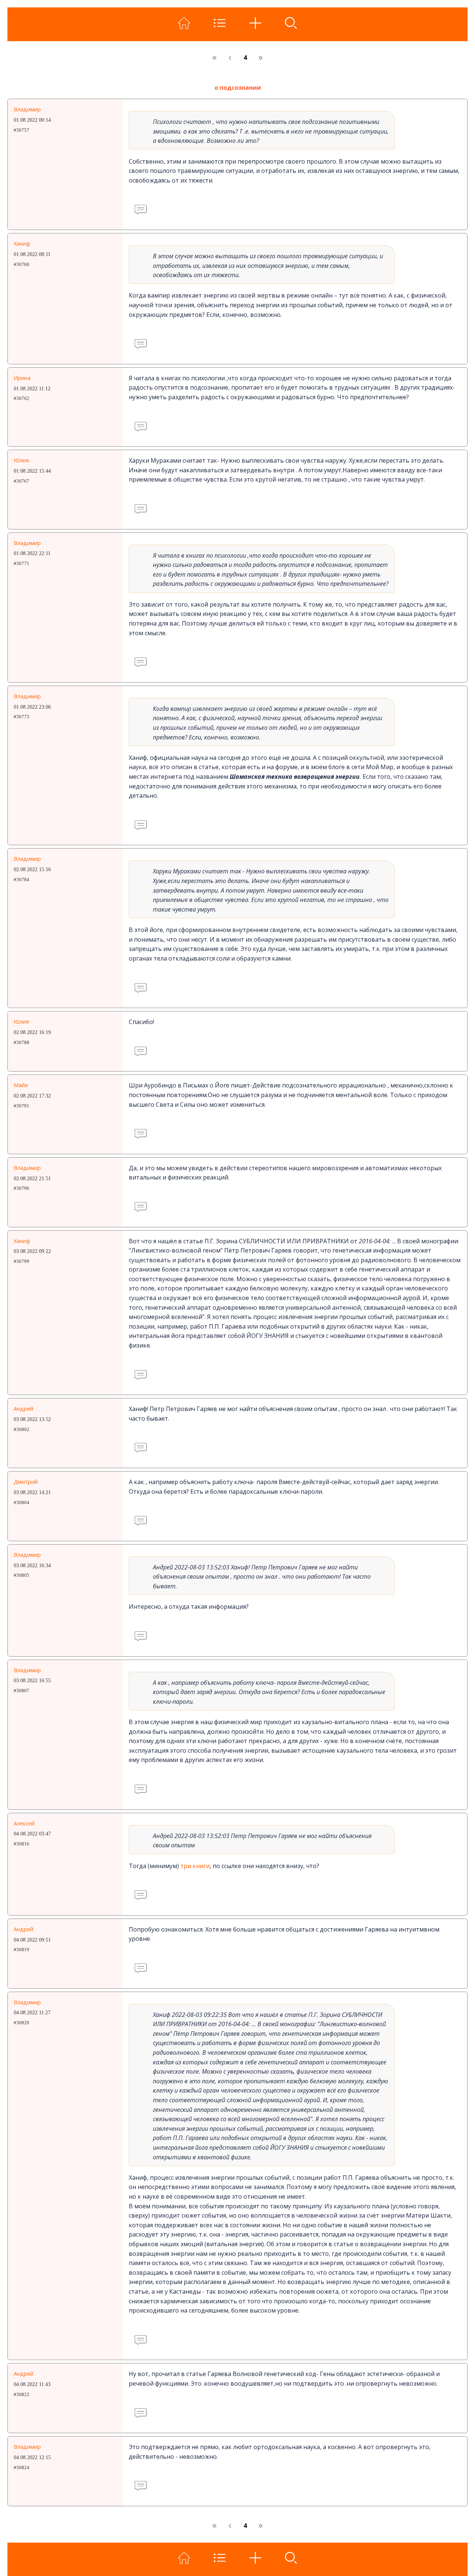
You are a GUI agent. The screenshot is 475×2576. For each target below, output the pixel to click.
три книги (195, 1866)
